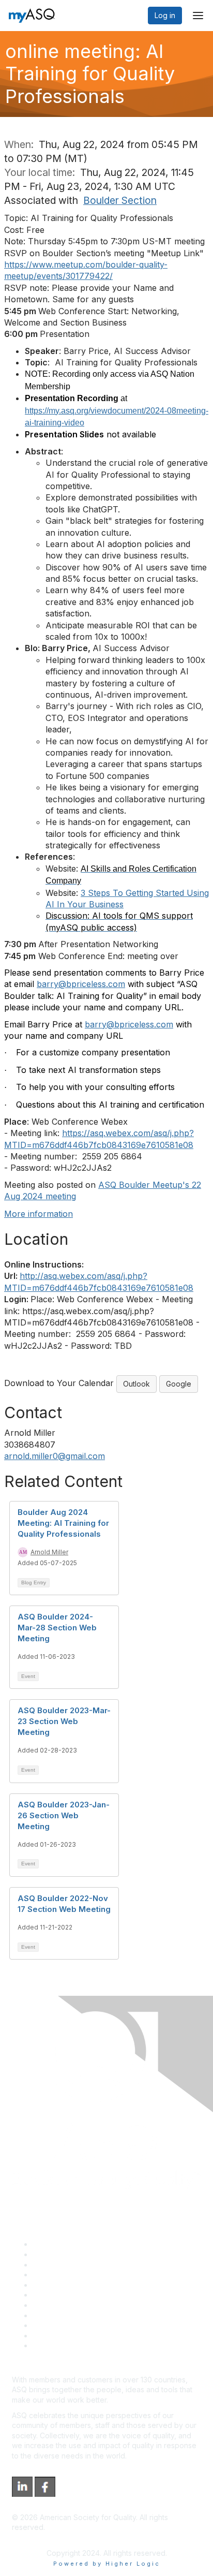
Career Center (57, 2265)
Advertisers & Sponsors (73, 2325)
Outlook (136, 1384)
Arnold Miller (49, 1552)
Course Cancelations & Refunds (87, 2315)
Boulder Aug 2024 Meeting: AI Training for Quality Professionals (63, 1523)
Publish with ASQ (61, 2275)
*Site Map (50, 2336)
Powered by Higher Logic (107, 2564)
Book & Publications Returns (80, 2295)
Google (179, 1384)
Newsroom (51, 2345)
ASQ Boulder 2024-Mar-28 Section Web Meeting (57, 1628)
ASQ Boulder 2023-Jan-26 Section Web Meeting (64, 1815)
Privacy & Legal (59, 2254)
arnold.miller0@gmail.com (55, 1456)
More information (39, 1214)
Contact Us (51, 2305)
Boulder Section (120, 200)
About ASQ (51, 2244)
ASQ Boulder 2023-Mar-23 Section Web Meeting (64, 1721)
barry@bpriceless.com (81, 984)
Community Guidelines (70, 2285)
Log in (165, 15)
